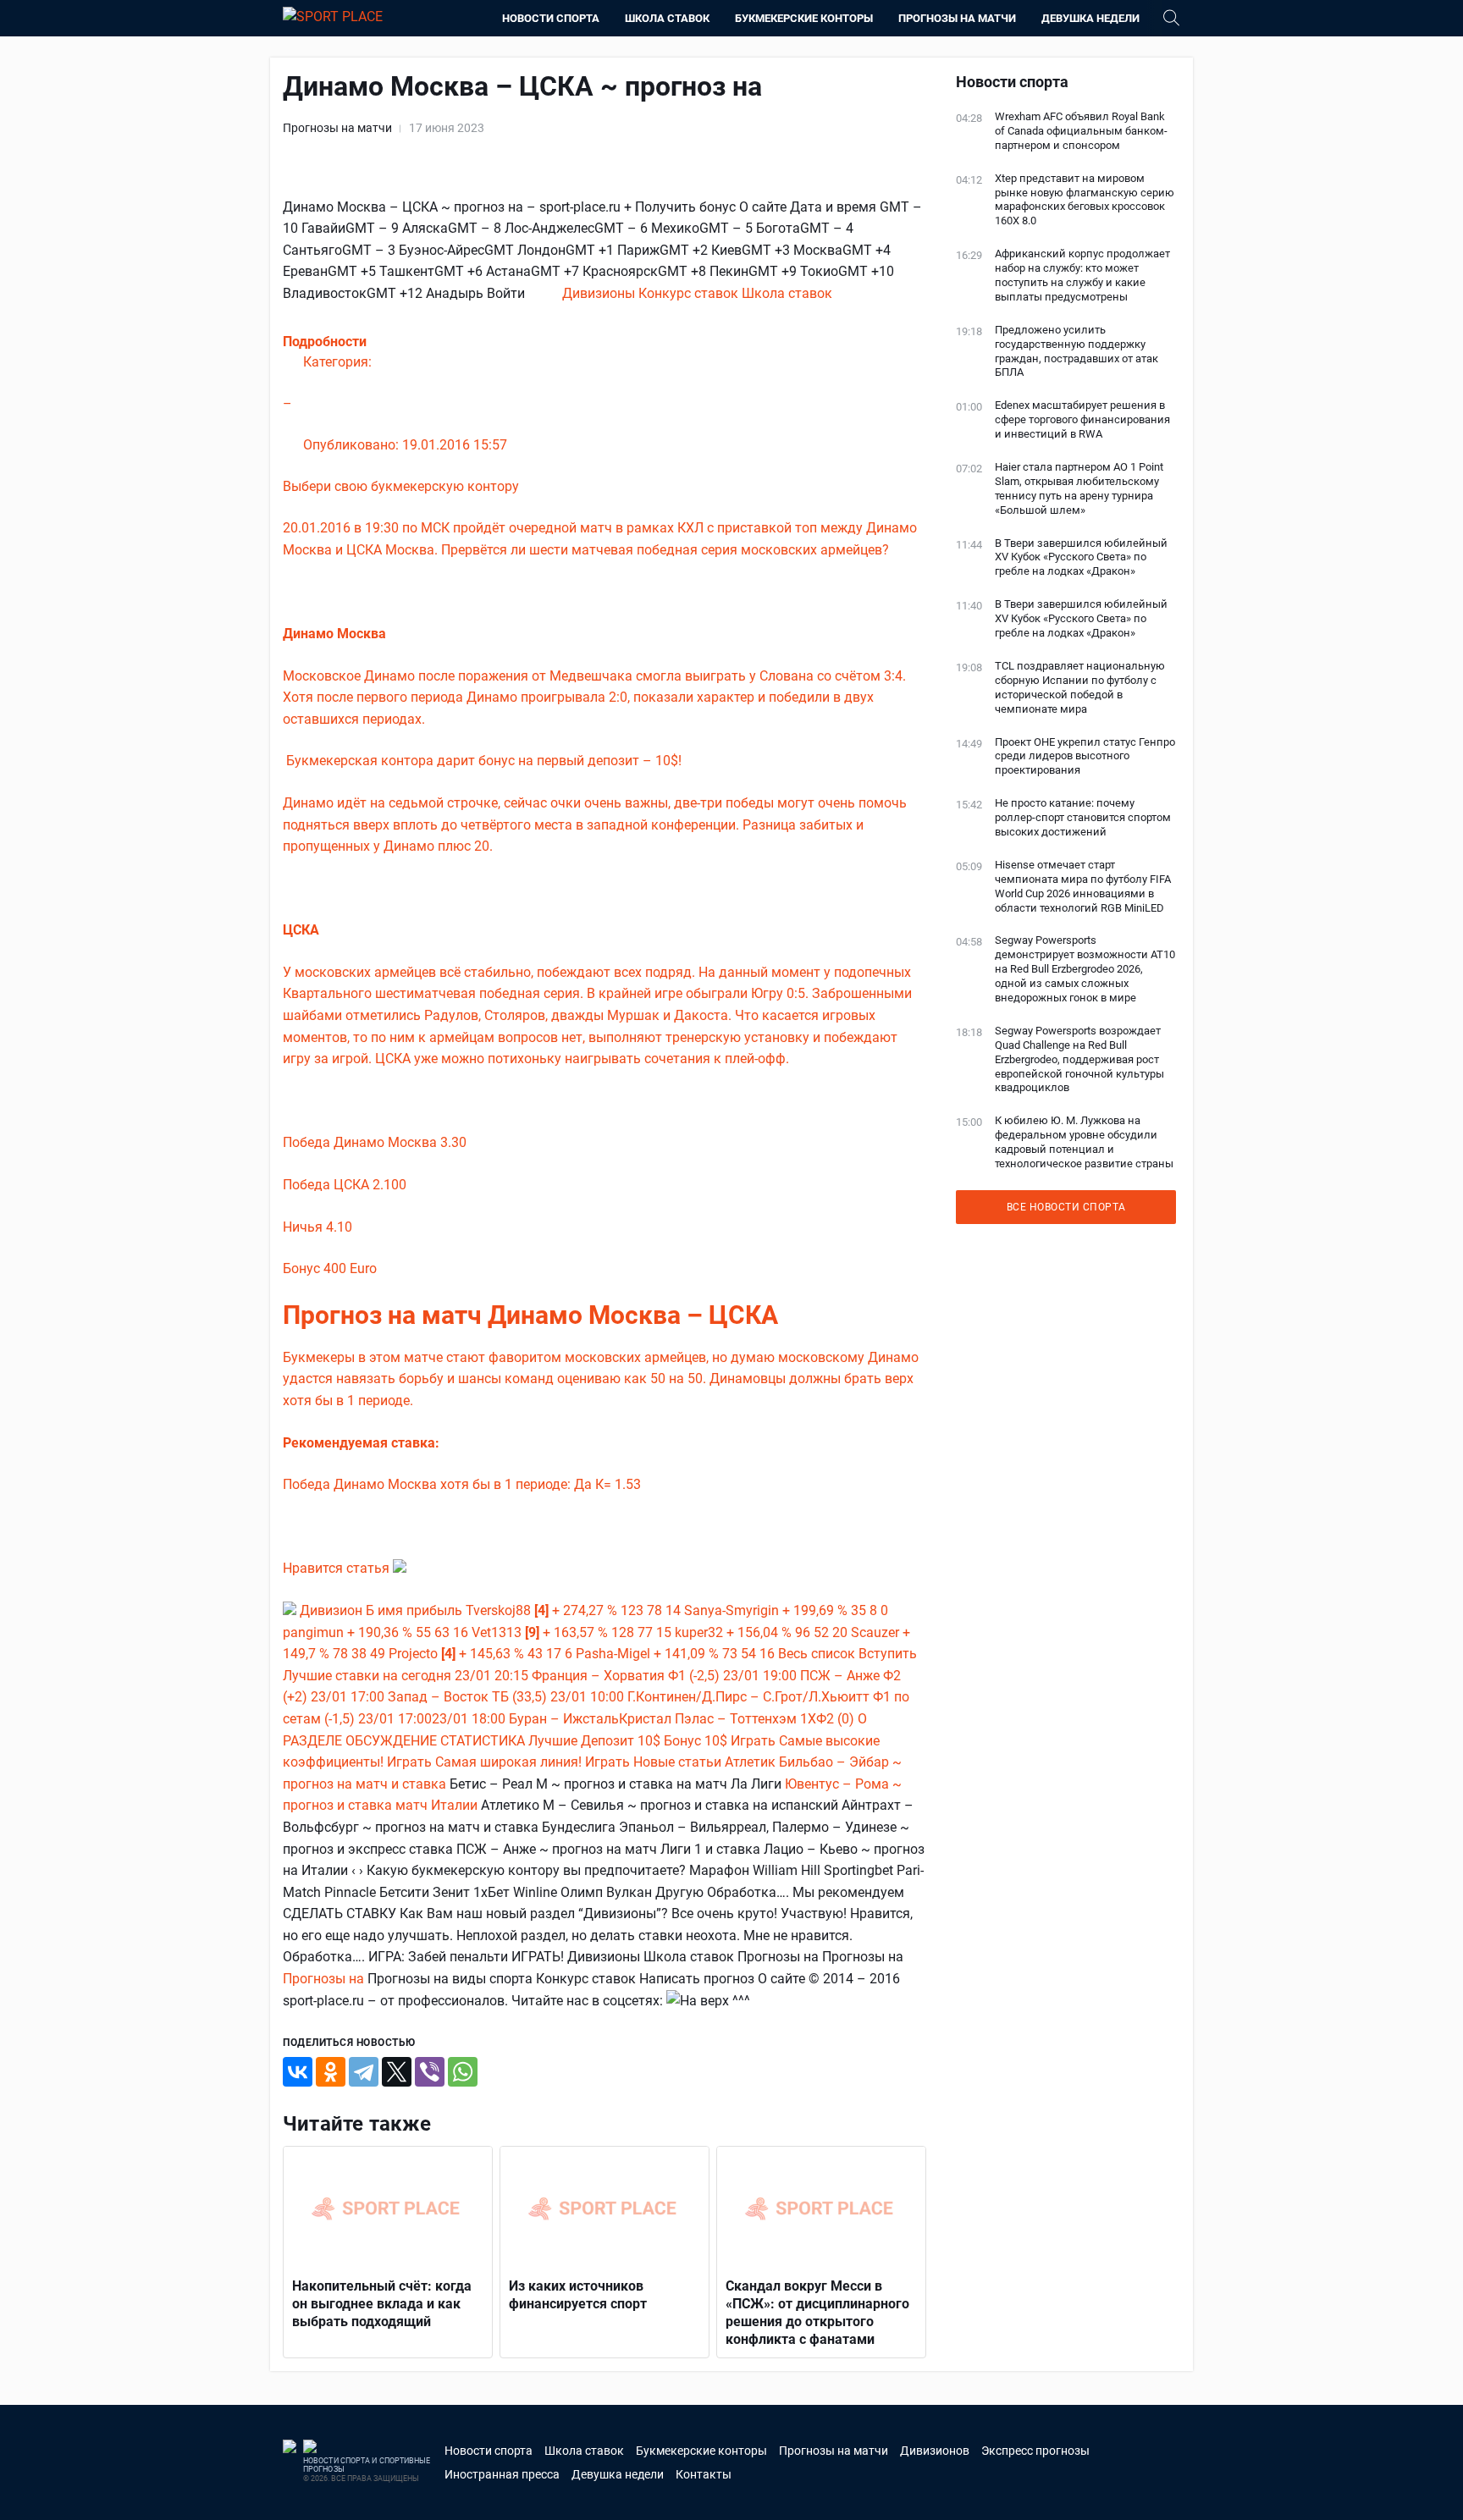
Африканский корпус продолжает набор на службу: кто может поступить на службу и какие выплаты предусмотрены (1082, 275)
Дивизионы (600, 293)
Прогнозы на (325, 1979)
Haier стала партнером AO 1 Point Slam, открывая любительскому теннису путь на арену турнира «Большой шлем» (1079, 488)
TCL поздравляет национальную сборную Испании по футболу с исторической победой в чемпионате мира (1080, 687)
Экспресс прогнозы (1035, 2451)
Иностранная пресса (502, 2474)
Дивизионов (935, 2451)
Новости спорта (551, 18)
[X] (397, 2072)
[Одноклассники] (331, 2072)
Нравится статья (338, 1568)
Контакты (704, 2474)
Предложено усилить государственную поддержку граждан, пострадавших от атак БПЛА (1077, 351)
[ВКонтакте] (298, 2072)
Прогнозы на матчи (957, 18)
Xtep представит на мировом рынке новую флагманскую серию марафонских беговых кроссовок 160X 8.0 (1085, 200)
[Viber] (430, 2072)
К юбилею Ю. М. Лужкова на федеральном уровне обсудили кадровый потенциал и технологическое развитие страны (1084, 1142)
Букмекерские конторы (804, 18)
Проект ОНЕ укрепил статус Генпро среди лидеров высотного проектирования (1085, 756)
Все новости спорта (1066, 1207)
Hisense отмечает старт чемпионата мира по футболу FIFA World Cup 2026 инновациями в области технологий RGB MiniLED (1083, 886)
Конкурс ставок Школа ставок (735, 293)
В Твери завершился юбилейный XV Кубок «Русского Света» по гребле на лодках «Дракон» (1081, 557)
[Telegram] (364, 2072)
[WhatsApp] (463, 2072)
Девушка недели (1090, 18)
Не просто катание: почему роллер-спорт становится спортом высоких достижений (1083, 817)
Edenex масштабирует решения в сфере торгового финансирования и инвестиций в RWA (1082, 419)
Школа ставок (667, 18)
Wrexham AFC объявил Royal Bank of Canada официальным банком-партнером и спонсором (1081, 131)
